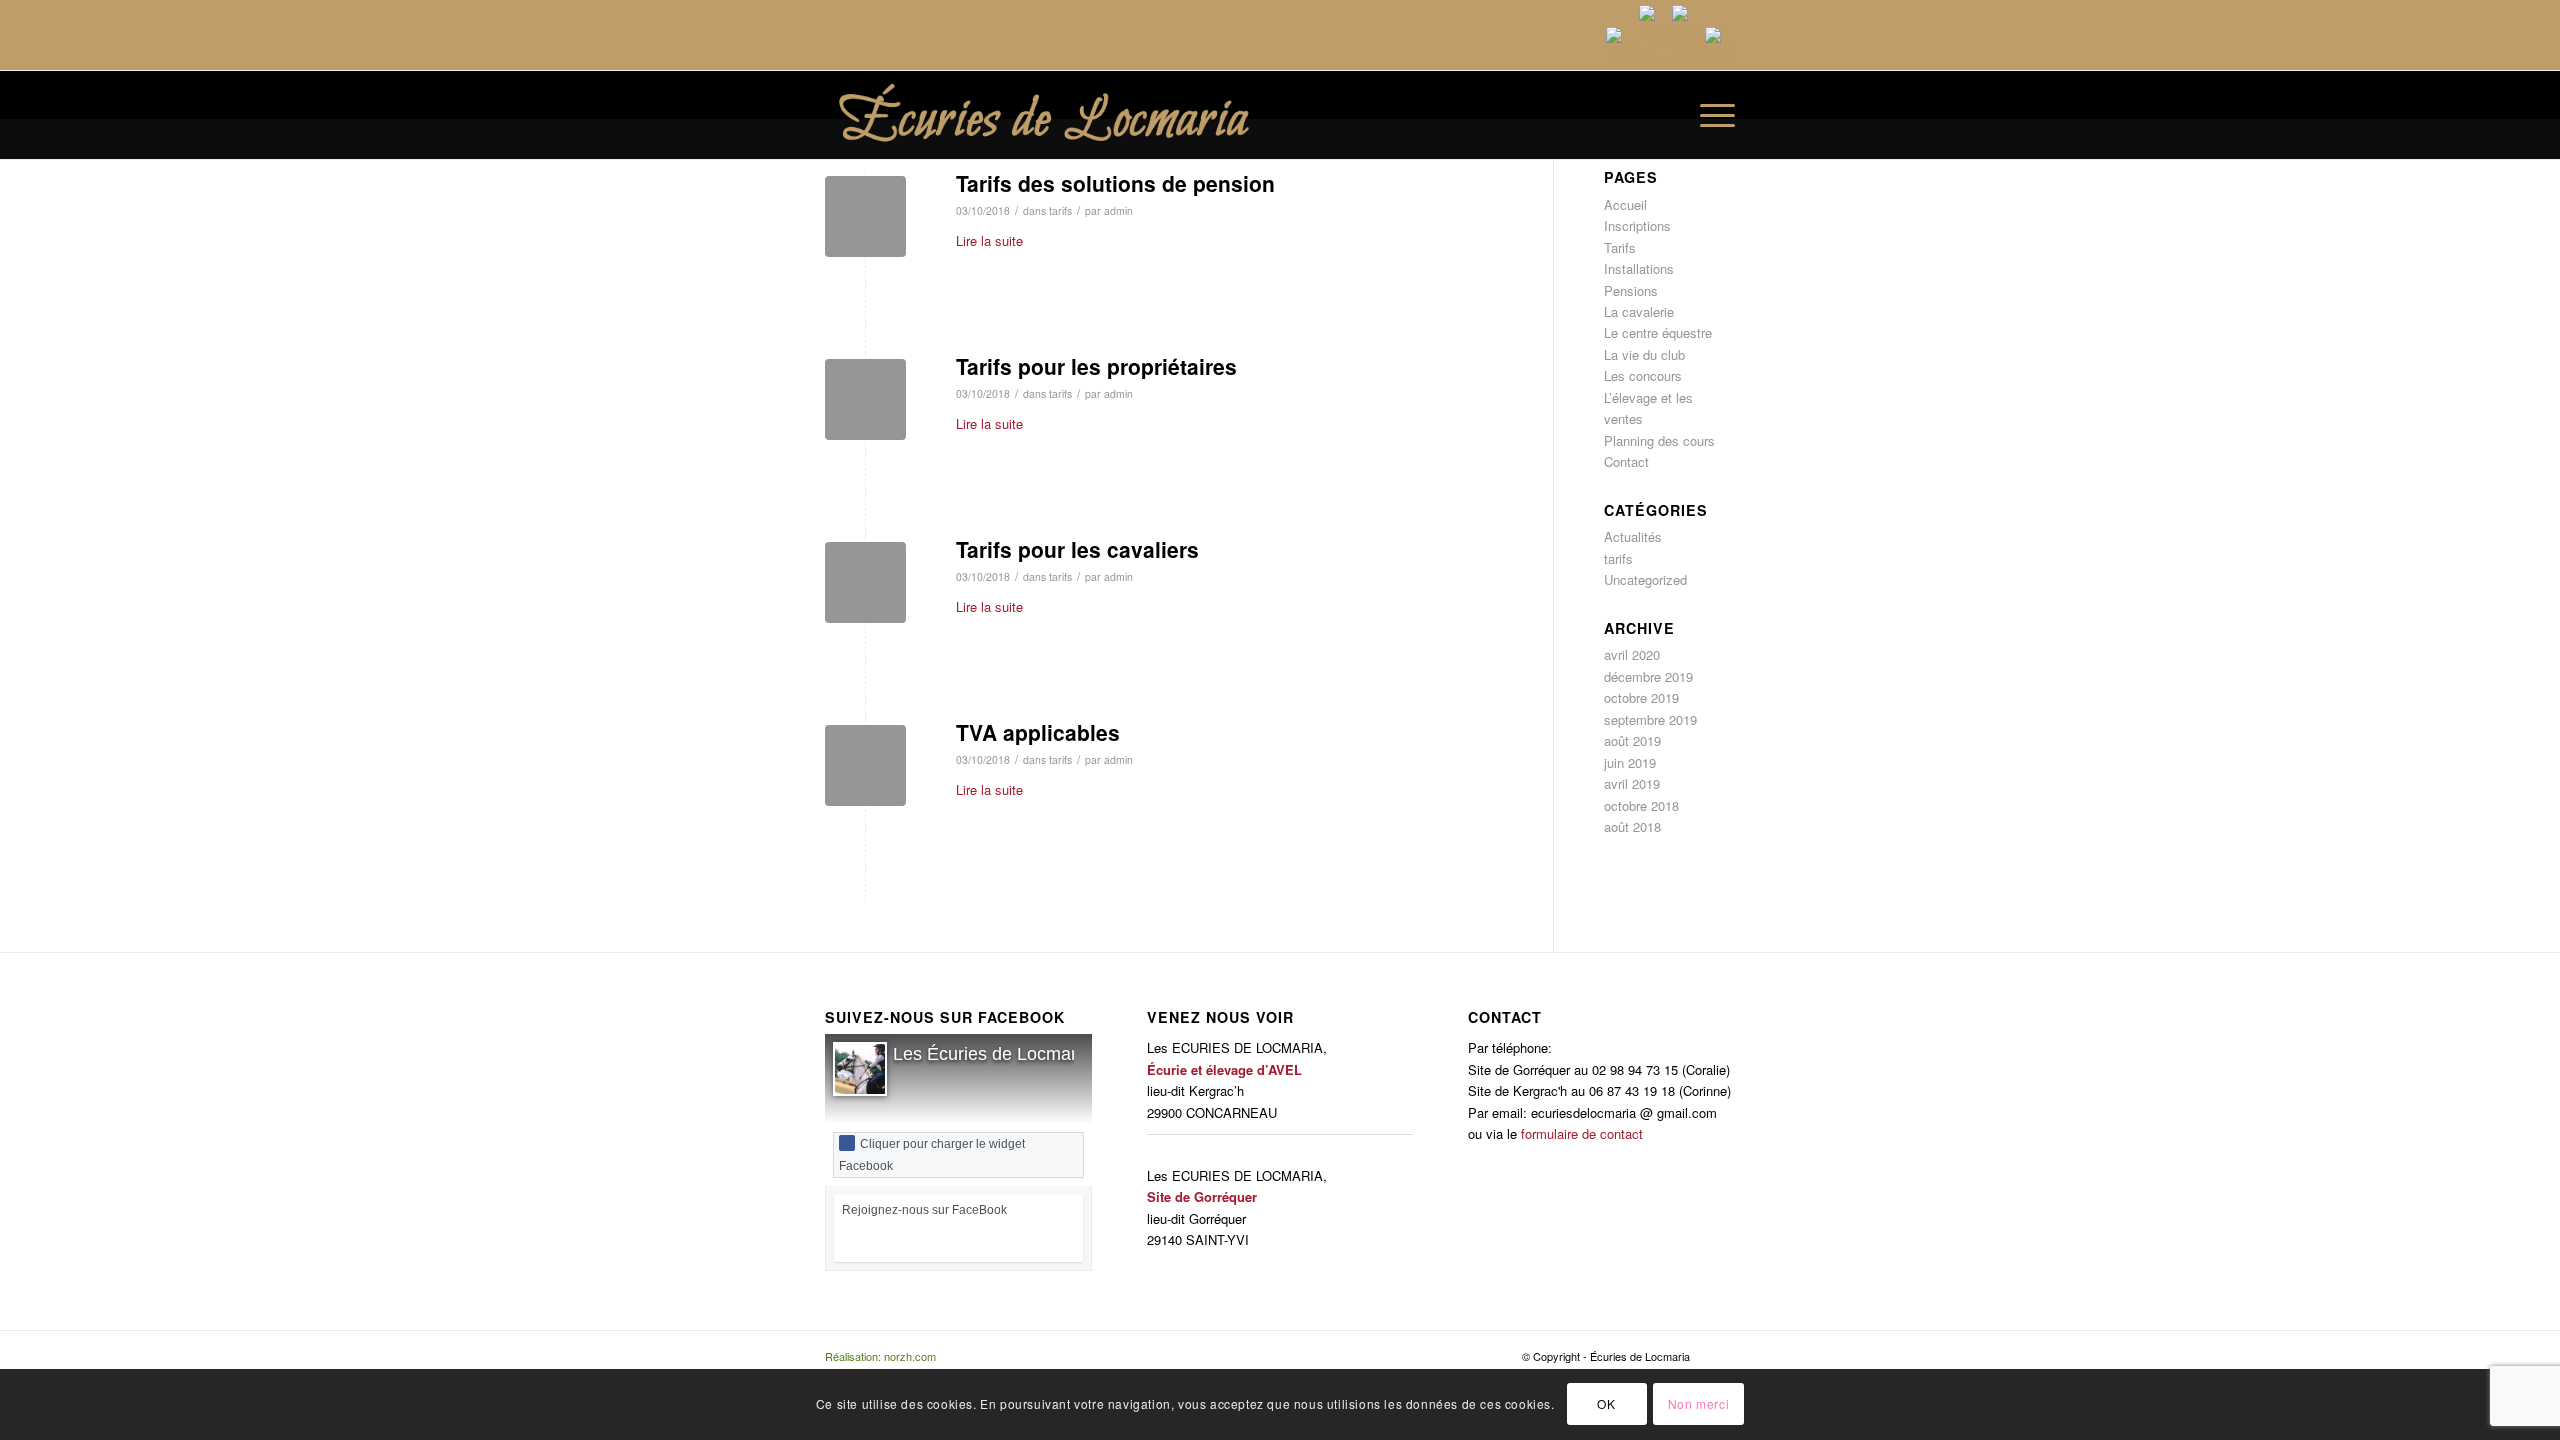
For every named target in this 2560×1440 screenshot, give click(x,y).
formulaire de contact (1582, 1133)
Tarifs (1620, 247)
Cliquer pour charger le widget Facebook (932, 1155)
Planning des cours (1659, 440)
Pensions (1631, 290)
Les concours (1643, 375)
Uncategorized (1645, 579)
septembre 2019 (1650, 719)
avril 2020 (1632, 654)
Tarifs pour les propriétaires (1096, 366)
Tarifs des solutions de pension (1115, 183)
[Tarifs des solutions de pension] (865, 216)
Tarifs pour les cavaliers (1077, 549)
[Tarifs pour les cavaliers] (865, 582)
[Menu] (1711, 115)
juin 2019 (1630, 762)
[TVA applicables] (865, 765)
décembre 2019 (1648, 676)
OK (1606, 1404)
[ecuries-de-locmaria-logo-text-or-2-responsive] (1086, 115)
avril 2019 (1632, 783)
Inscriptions (1637, 225)
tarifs (1060, 210)
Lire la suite (989, 240)
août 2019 (1632, 740)
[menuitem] (1664, 115)
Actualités (1633, 536)
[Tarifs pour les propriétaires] (865, 399)
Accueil (1625, 204)
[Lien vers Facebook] (1720, 1356)
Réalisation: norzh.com (880, 1356)
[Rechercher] (1664, 115)
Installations (1639, 268)
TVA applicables (1038, 732)
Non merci (1698, 1404)
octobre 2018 (1641, 805)
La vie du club (1644, 354)
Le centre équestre (1658, 332)
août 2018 (1632, 826)
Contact (1626, 461)
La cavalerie (1639, 311)
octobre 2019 (1641, 697)
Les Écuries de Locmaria (992, 1054)
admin (1118, 210)
